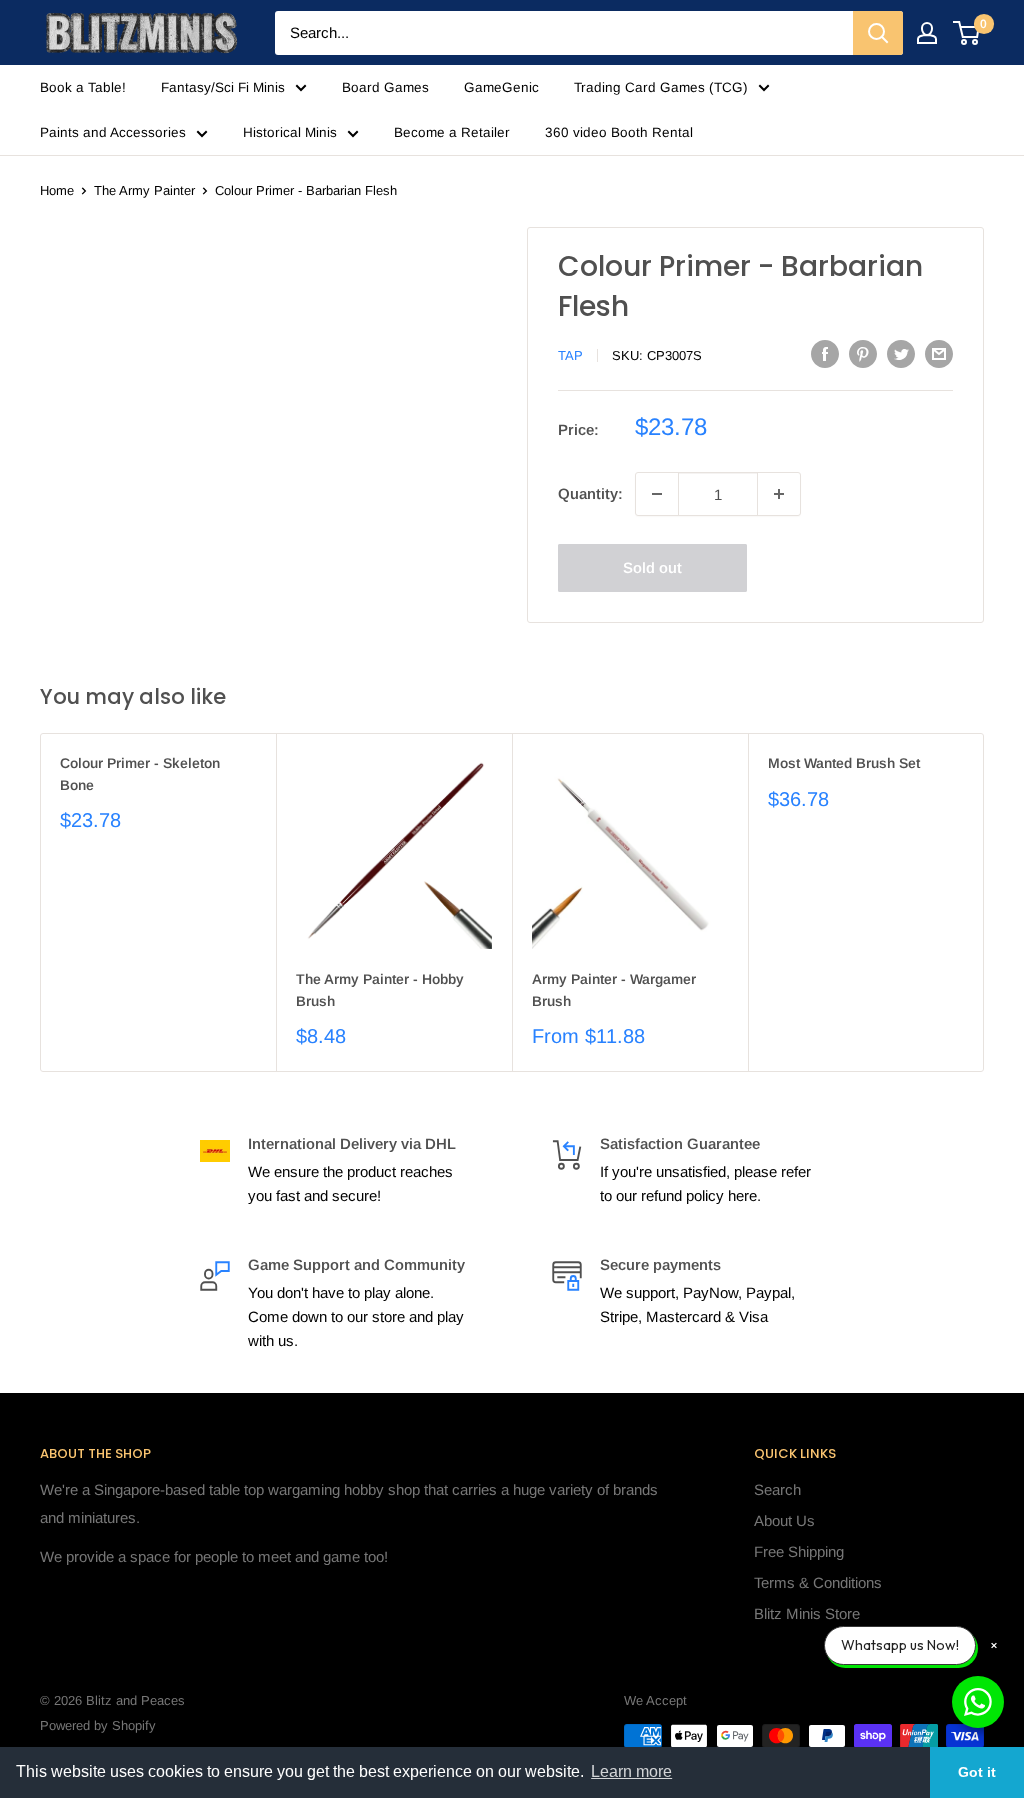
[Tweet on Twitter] (901, 353)
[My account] (927, 33)
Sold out (652, 567)
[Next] (984, 902)
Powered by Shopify (98, 1725)
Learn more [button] (631, 1771)
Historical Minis (290, 132)
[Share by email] (939, 353)
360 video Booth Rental (619, 132)
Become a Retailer (452, 132)
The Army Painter (144, 190)
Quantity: (590, 493)
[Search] (878, 33)
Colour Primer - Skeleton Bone (140, 774)
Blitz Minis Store (807, 1613)
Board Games (385, 87)
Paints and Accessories (113, 132)
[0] (967, 33)
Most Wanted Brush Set (844, 763)
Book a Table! (83, 87)
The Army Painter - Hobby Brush (380, 990)
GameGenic (501, 87)
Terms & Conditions (818, 1582)
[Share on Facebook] (825, 353)
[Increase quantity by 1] (779, 494)
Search (777, 1489)
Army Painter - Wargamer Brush (614, 990)
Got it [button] (977, 1772)
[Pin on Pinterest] (863, 353)
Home (57, 190)
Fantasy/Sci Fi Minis (223, 87)
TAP (570, 355)
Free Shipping (799, 1551)
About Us (784, 1520)
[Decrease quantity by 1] (657, 494)
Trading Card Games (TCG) (661, 87)
